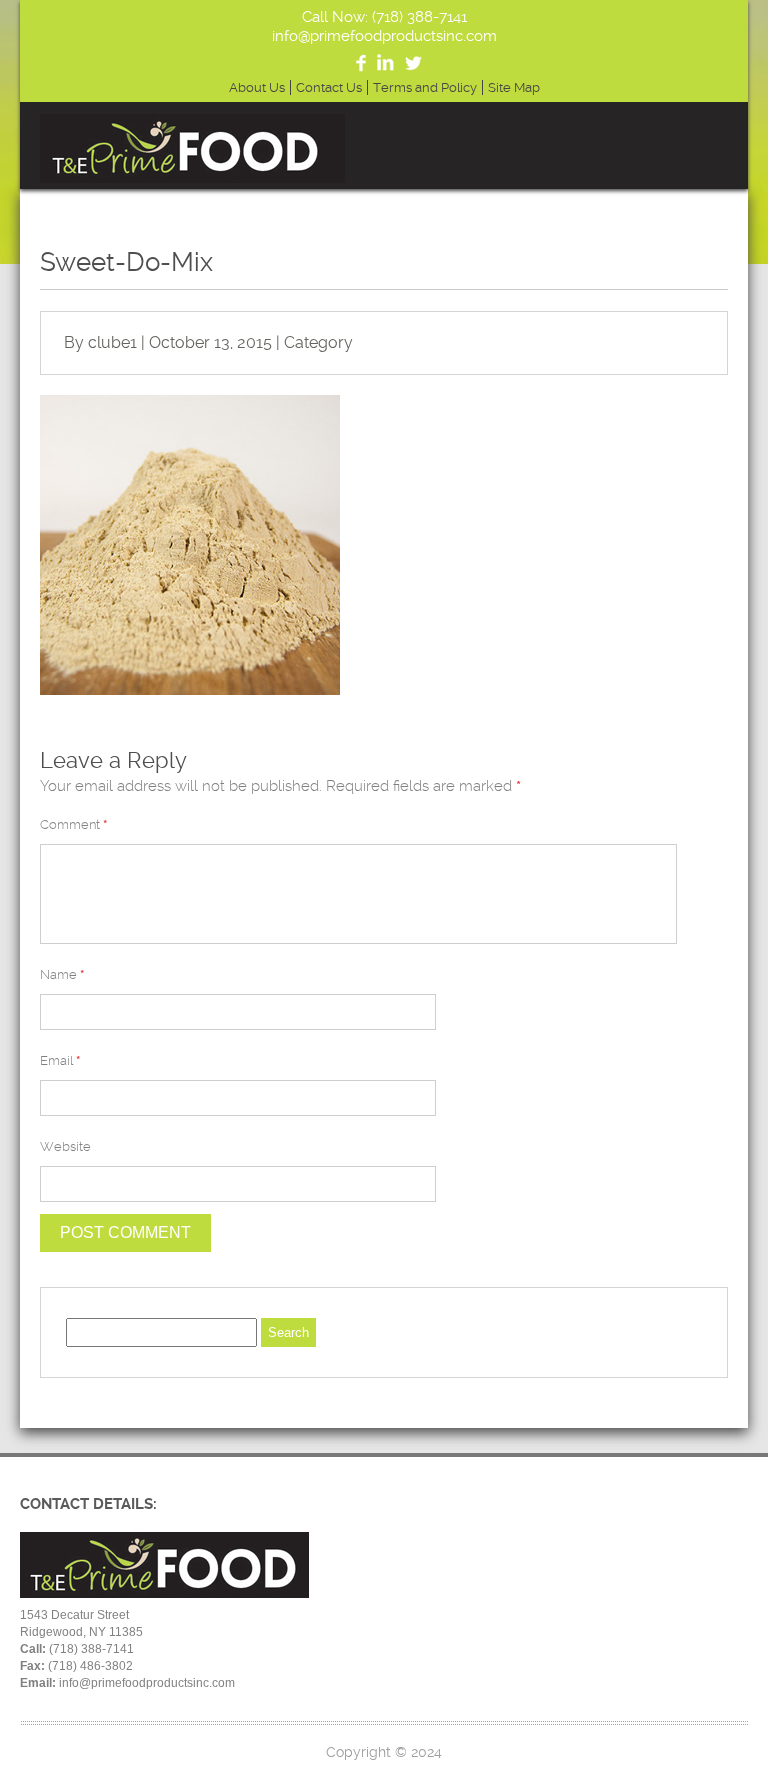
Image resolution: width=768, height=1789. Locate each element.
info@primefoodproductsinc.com (384, 36)
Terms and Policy (425, 87)
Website (65, 1146)
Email (60, 1060)
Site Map (514, 87)
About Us (257, 87)
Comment (73, 824)
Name (62, 974)
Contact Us (329, 87)
